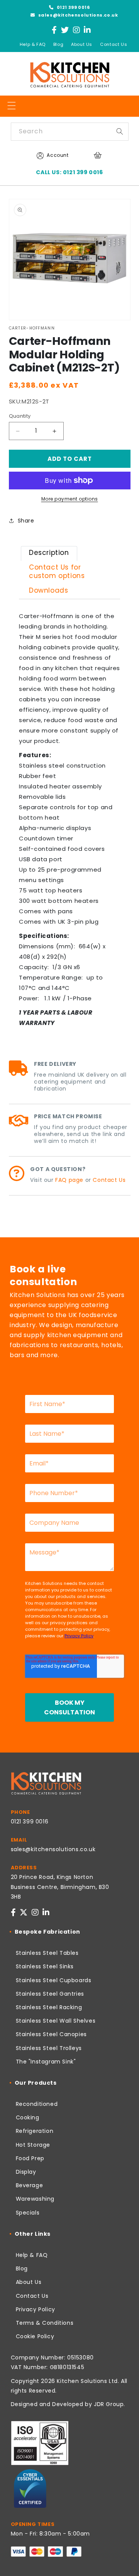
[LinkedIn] (87, 30)
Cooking (28, 2117)
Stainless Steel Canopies (51, 2034)
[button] (12, 106)
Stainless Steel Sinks (45, 1966)
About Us (82, 44)
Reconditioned (37, 2104)
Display (26, 2172)
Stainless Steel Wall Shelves (56, 2021)
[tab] (49, 554)
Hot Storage (33, 2145)
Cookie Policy (35, 2336)
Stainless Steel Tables (47, 1953)
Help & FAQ (33, 44)
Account (58, 155)
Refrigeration (35, 2131)
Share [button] (26, 521)
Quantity (20, 416)
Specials (28, 2213)
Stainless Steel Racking (49, 2007)
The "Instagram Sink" (46, 2062)
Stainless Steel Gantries (50, 1994)
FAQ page (69, 1180)
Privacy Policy (36, 2309)
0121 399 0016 (73, 7)
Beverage (30, 2185)
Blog (58, 44)
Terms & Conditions (45, 2323)
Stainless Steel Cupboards (54, 1980)
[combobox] (70, 132)
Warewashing (35, 2199)
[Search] (120, 131)
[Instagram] (77, 30)
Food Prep (30, 2158)
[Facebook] (54, 30)
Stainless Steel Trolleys (49, 2048)
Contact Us (114, 44)
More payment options (70, 499)
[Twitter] (65, 30)
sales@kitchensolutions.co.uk (77, 15)
